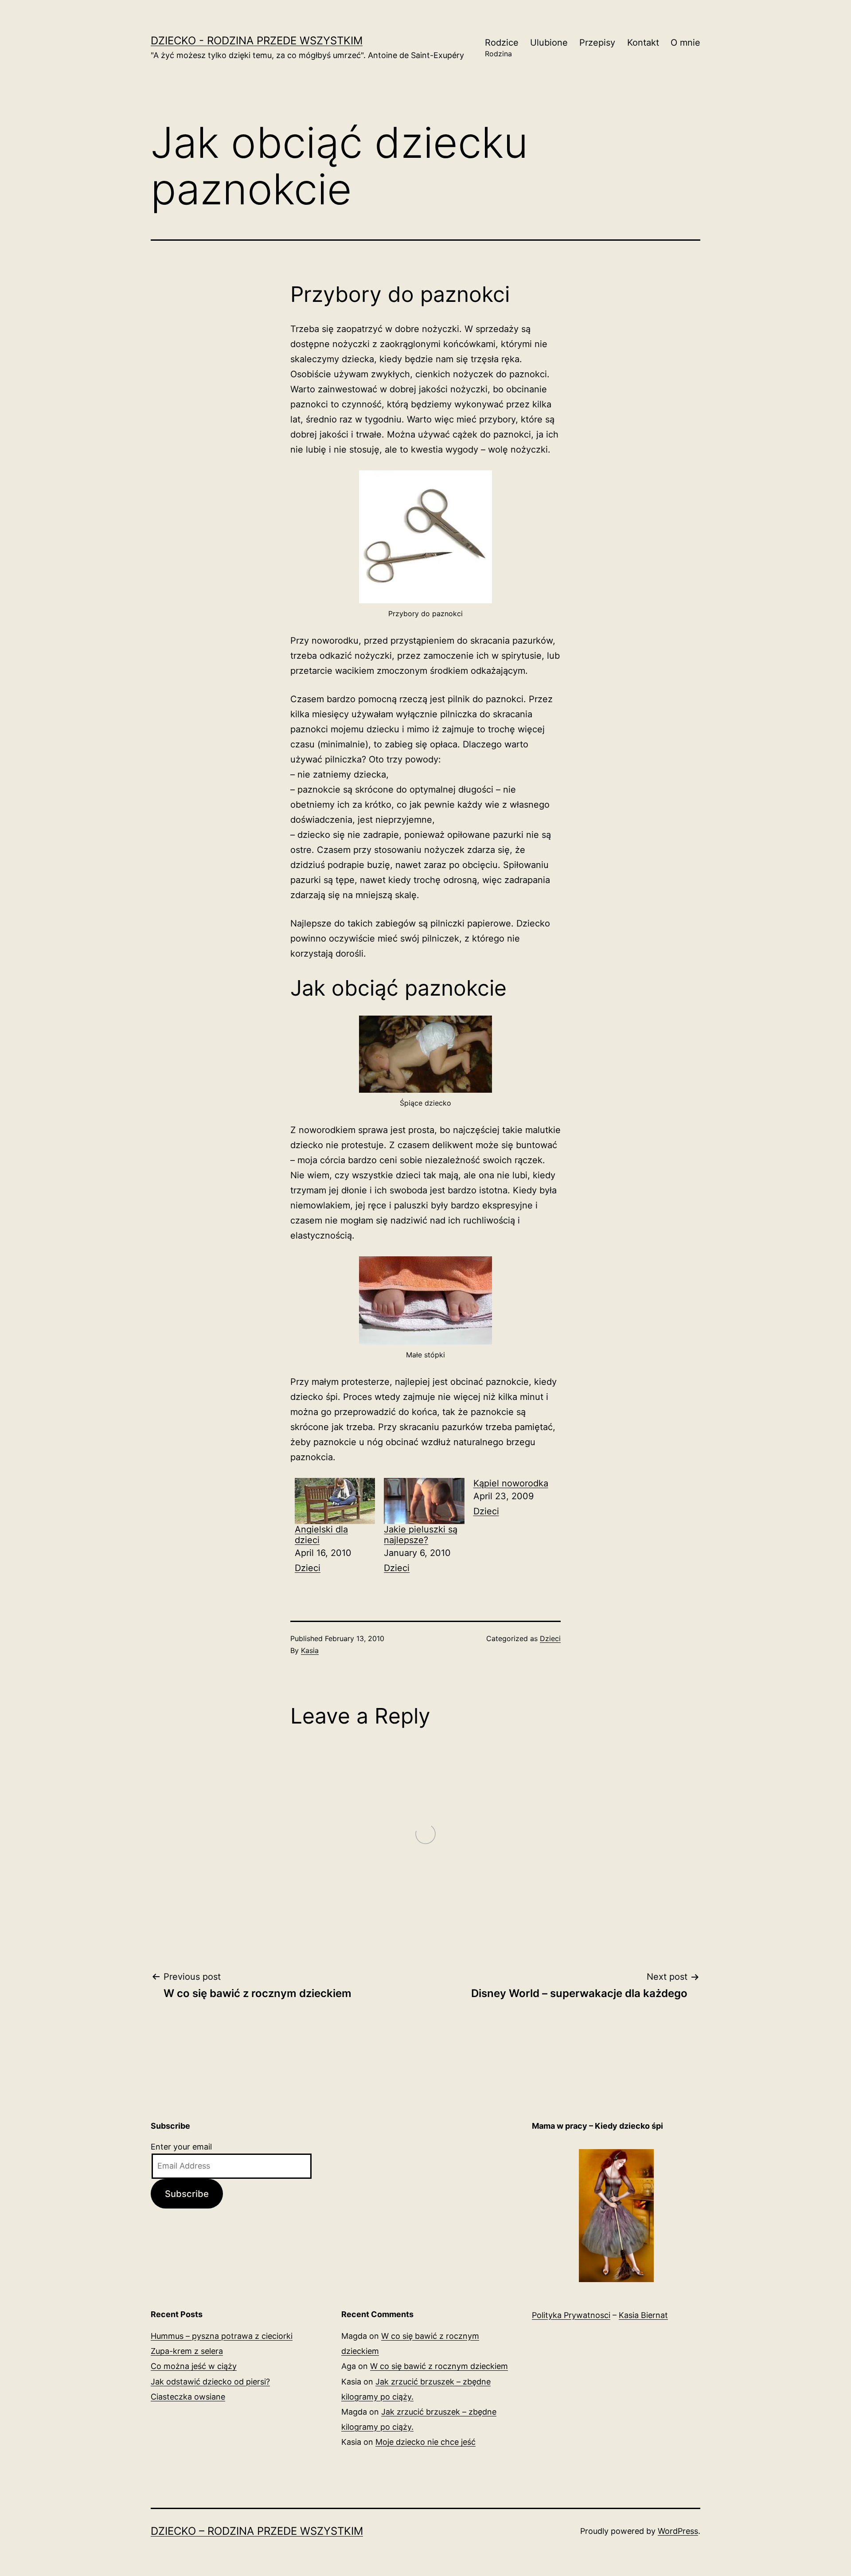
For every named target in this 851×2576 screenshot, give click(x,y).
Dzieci (308, 1568)
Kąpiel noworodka (511, 1483)
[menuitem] (335, 1527)
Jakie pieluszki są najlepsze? (421, 1535)
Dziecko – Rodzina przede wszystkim (257, 2531)
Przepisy (597, 43)
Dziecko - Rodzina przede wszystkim (257, 41)
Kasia (310, 1650)
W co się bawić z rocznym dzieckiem (439, 2366)
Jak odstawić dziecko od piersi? (210, 2382)
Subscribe (187, 2194)
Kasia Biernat (643, 2315)
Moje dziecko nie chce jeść (425, 2442)
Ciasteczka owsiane (188, 2397)
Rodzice (502, 48)
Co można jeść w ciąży (194, 2366)
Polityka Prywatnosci (571, 2315)
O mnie (685, 43)
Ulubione (549, 43)
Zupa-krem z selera (187, 2351)
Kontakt (643, 43)
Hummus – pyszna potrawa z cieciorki (222, 2336)
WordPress (678, 2531)
